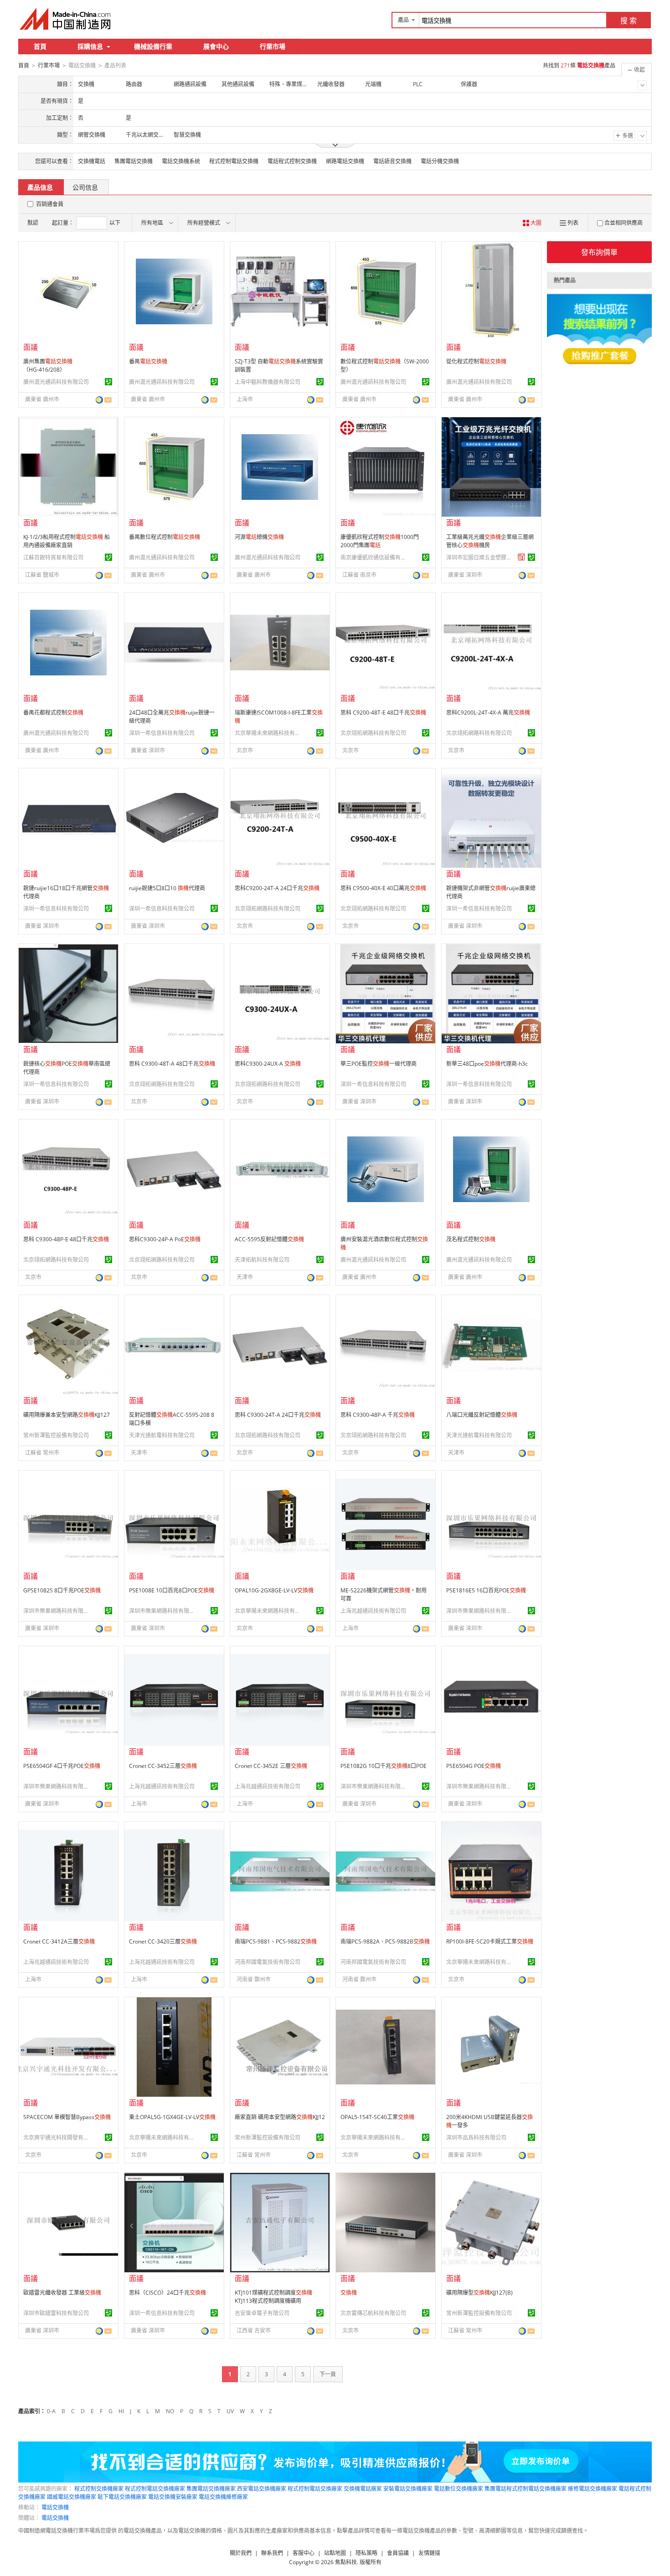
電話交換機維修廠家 (223, 2497)
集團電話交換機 (134, 161)
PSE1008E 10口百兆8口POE (172, 1590)
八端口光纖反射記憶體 (482, 1415)
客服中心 (304, 2553)
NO (170, 2411)
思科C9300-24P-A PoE (165, 1239)
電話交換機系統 (181, 161)
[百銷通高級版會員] (521, 557)
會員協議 (398, 2553)
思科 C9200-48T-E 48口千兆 (383, 713)
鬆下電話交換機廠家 (122, 2497)
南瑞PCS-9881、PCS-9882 (276, 1941)
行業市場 (273, 46)
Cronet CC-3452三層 (163, 1766)
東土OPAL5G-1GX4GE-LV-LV (172, 2117)
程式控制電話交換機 (234, 161)
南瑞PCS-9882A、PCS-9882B (385, 1941)
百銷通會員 (50, 204)
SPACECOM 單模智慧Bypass (67, 2117)
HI (121, 2411)
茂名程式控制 (471, 1239)
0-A (51, 2411)
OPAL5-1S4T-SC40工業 (377, 2117)
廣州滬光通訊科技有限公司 (56, 382)
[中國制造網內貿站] (66, 19)
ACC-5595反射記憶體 (269, 1239)
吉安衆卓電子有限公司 (262, 2313)
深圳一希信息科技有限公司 (162, 733)
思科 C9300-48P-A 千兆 (378, 1415)
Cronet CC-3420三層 (163, 1941)
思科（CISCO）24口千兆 (167, 2293)
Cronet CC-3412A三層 (59, 1941)
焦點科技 (346, 2562)
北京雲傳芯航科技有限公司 (373, 2313)
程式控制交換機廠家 (99, 2489)
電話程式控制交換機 (292, 161)
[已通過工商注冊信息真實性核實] (108, 382)
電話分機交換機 (440, 161)
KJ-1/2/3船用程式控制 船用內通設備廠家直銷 (67, 541)
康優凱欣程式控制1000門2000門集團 (380, 541)
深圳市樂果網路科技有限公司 (57, 1611)
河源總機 (259, 537)
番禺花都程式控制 (53, 713)
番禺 (148, 361)
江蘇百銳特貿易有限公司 (53, 557)
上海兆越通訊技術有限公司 (373, 1611)
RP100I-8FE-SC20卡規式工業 (490, 1941)
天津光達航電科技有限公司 (162, 1435)
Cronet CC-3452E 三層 (271, 1766)
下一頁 (328, 2374)
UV (230, 2411)
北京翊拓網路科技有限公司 (373, 733)
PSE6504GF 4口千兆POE (62, 1766)
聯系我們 (272, 2553)
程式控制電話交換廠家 (315, 2489)
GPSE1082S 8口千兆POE (62, 1590)
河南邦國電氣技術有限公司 (268, 1962)
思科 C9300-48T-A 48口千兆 (172, 1064)
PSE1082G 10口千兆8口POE (384, 1766)
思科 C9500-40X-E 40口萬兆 (383, 888)
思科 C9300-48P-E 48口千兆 (66, 1239)
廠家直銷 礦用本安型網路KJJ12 (280, 2117)
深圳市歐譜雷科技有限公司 (56, 2313)
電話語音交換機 (392, 161)
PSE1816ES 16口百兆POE (486, 1590)
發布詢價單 (599, 252)
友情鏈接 (429, 2553)
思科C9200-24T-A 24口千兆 (277, 888)
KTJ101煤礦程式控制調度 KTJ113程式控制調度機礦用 (273, 2297)
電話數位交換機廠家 (459, 2489)
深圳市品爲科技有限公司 (476, 2138)
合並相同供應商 (624, 223)
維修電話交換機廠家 (593, 2489)
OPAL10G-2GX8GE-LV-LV (274, 1590)
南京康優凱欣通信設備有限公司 (375, 557)
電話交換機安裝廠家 (173, 2497)
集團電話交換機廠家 (211, 2489)
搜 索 (629, 21)
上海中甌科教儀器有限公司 (268, 382)
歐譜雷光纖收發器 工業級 (62, 2293)
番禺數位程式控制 (165, 537)
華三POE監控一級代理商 (379, 1064)
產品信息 (40, 187)
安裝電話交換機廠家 (408, 2489)
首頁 (40, 46)
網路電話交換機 (345, 161)
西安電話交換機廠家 (262, 2489)
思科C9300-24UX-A (268, 1064)
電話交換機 (55, 2507)
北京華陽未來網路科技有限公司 (269, 733)
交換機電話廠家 (363, 2489)
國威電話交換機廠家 (72, 2497)
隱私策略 (366, 2553)
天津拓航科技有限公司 (262, 1260)
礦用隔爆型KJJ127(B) (479, 2293)
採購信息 (90, 46)
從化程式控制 (476, 361)
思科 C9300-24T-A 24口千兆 (278, 1415)
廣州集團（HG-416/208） (48, 365)
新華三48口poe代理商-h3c (487, 1064)
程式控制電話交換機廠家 (155, 2489)
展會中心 (216, 46)
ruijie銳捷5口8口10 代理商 (167, 888)
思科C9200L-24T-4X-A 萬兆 (488, 713)
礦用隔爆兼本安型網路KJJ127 (67, 1415)
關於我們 (241, 2553)
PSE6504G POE (474, 1766)
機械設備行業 (153, 46)
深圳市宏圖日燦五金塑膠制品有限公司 (480, 557)
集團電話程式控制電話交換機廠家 (526, 2489)
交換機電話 (92, 161)
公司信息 (85, 187)
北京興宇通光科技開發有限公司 (57, 2138)
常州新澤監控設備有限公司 (56, 1435)
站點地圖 (335, 2553)
